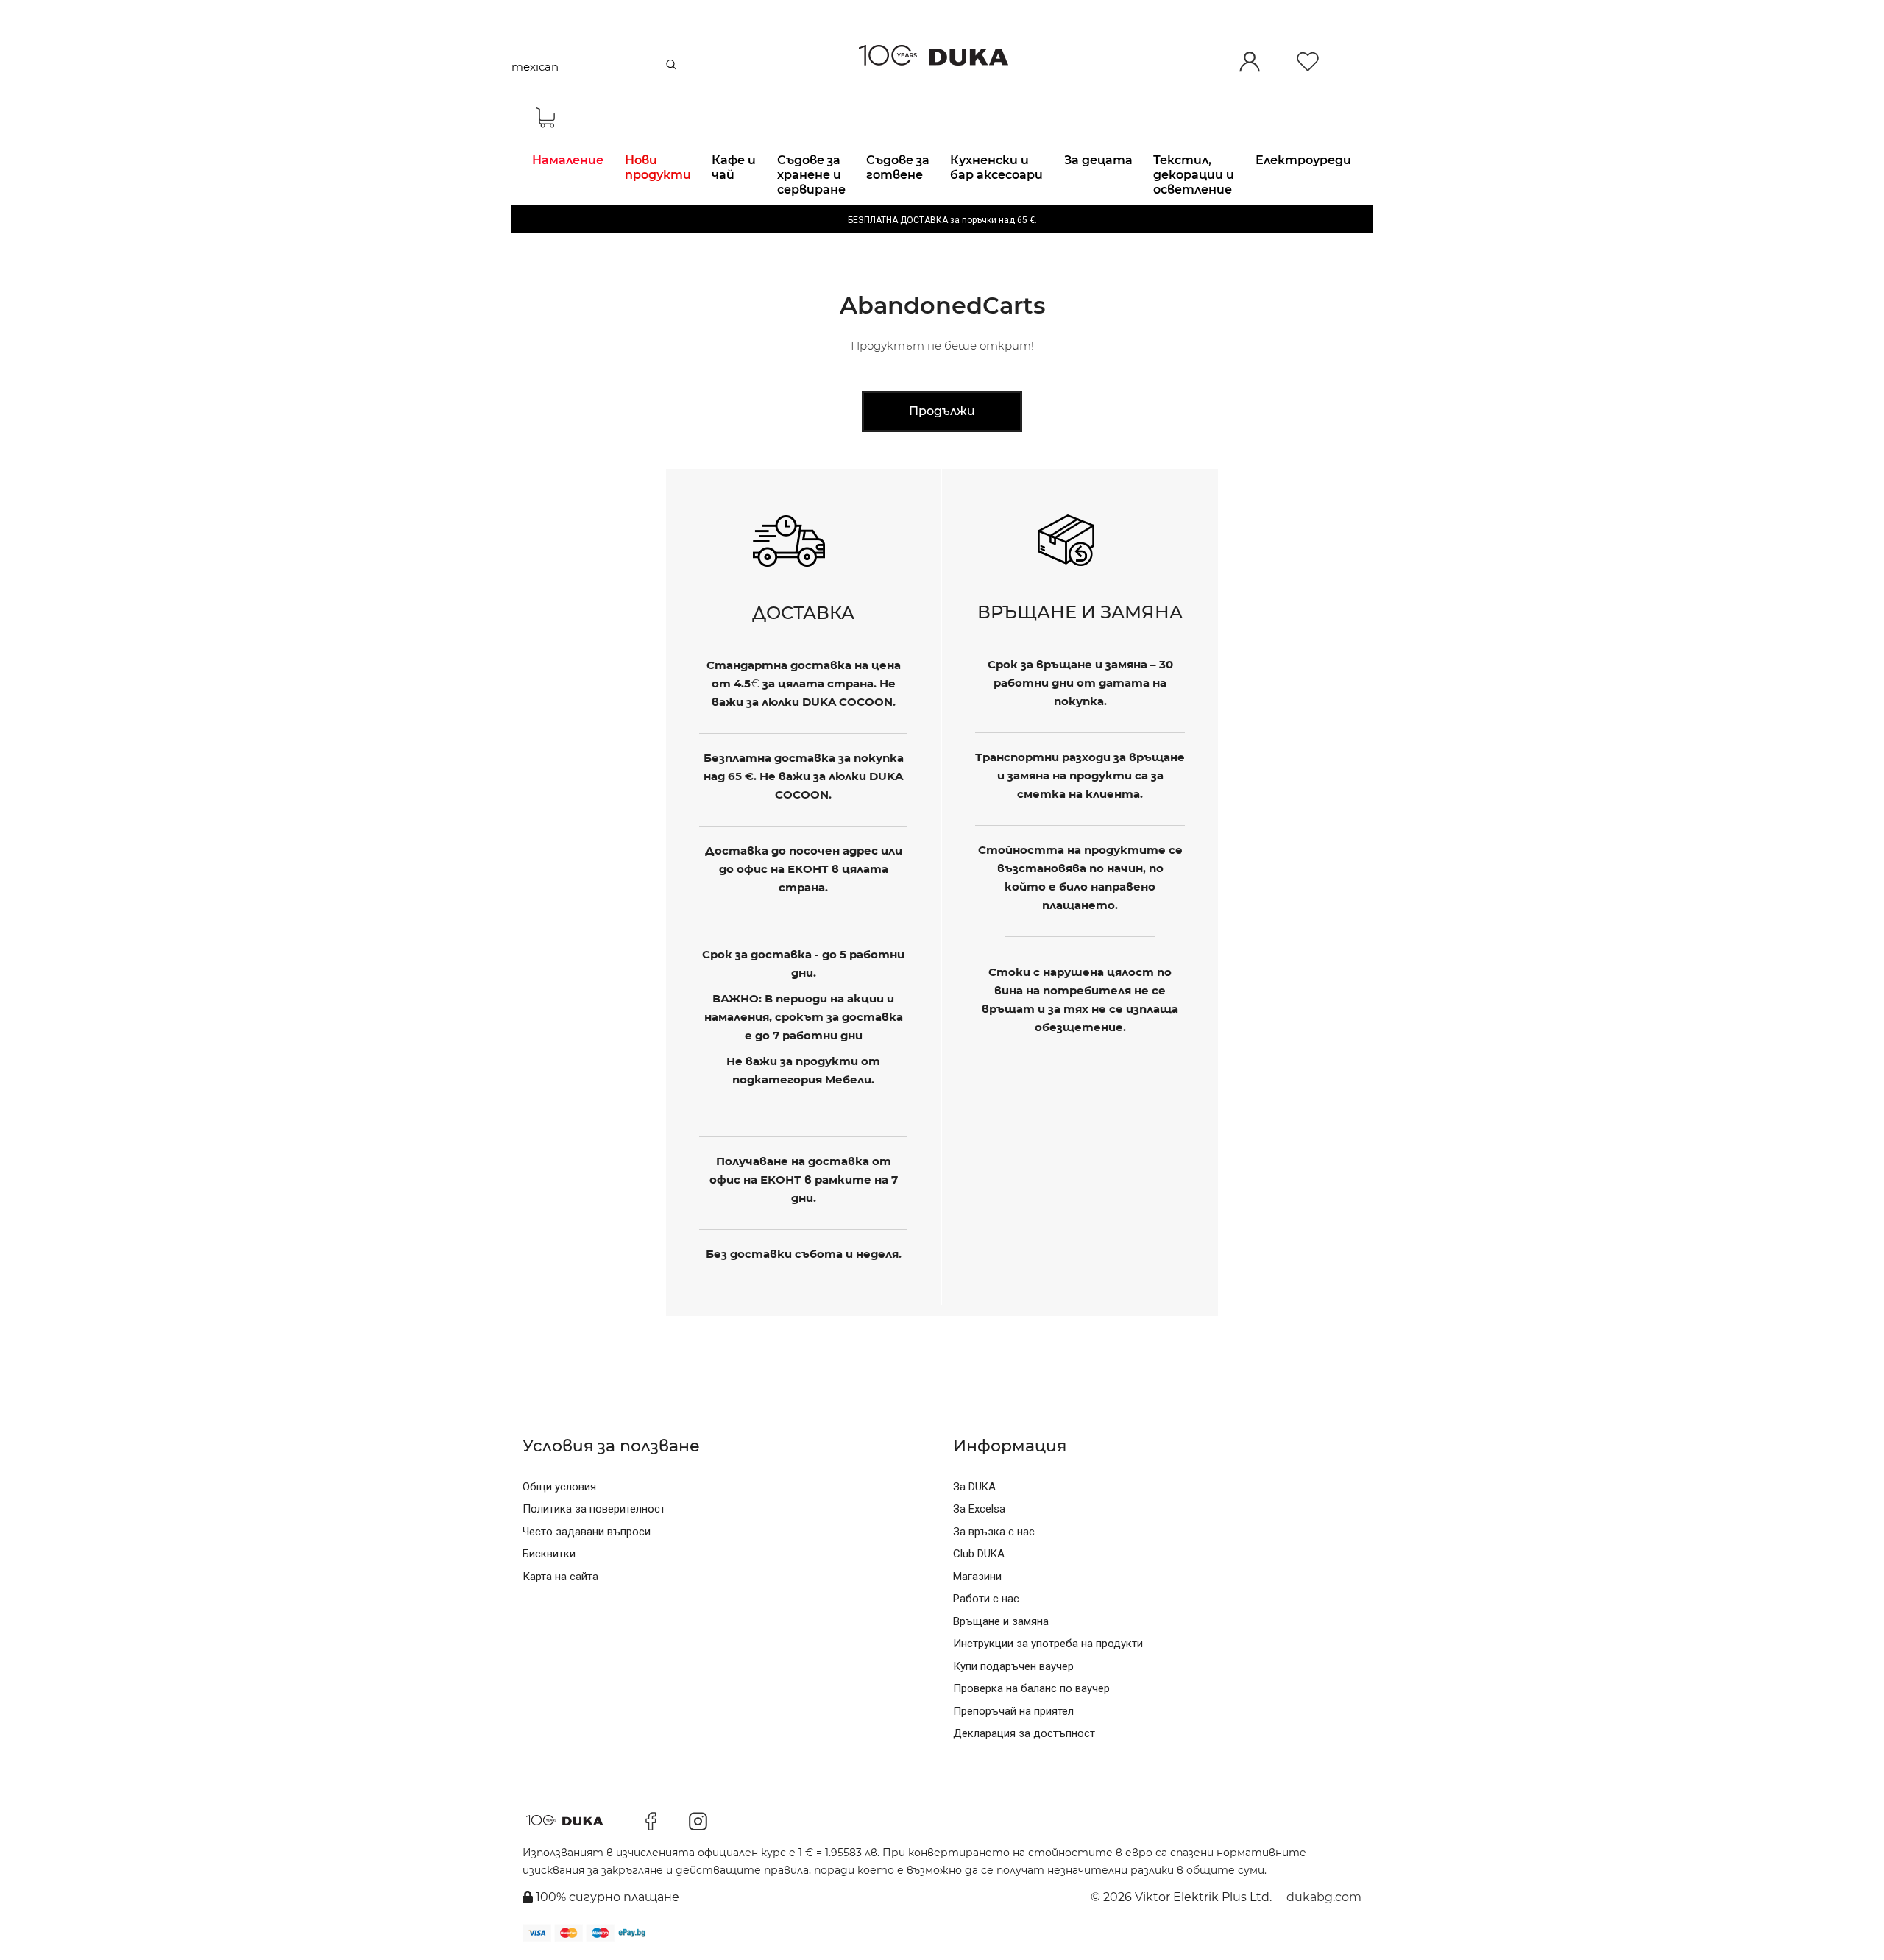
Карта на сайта (560, 1577)
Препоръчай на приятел (1013, 1711)
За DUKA (974, 1487)
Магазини (977, 1577)
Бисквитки (549, 1554)
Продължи (942, 411)
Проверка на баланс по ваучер (1031, 1688)
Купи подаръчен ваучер (1013, 1666)
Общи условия (559, 1487)
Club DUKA (979, 1554)
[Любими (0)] (1308, 63)
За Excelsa (979, 1509)
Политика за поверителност (594, 1509)
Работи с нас (986, 1599)
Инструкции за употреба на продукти (1048, 1644)
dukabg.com (1324, 1897)
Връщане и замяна (1001, 1621)
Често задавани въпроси (587, 1532)
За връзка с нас (994, 1532)
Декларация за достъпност (1024, 1733)
